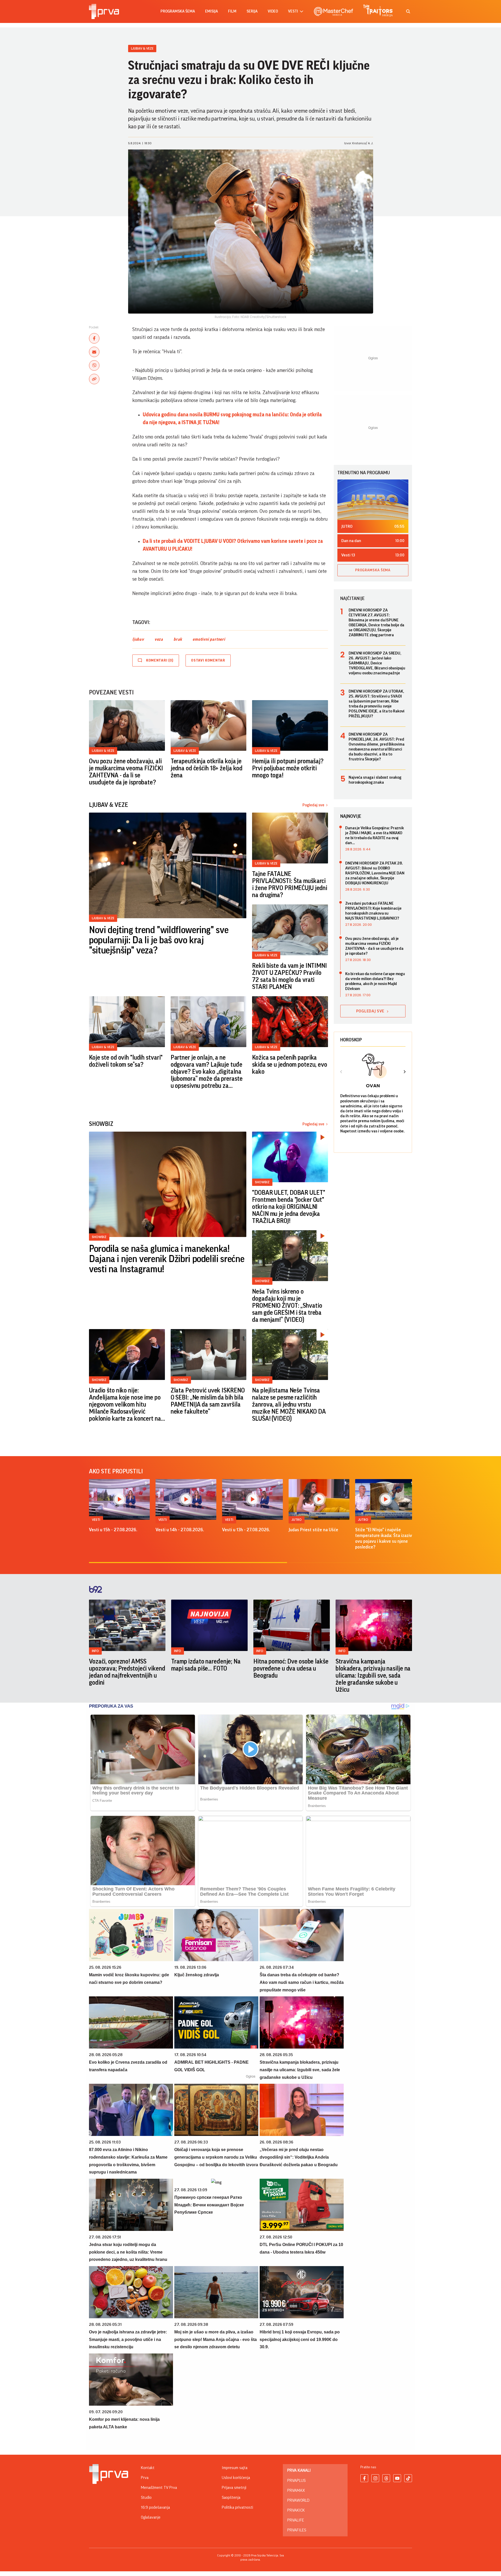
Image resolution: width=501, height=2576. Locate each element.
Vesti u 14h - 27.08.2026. (180, 1530)
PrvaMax (296, 2490)
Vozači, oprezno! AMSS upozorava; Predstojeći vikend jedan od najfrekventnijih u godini (127, 1672)
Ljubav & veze (142, 48)
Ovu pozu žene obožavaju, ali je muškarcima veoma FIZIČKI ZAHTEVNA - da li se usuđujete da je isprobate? (126, 772)
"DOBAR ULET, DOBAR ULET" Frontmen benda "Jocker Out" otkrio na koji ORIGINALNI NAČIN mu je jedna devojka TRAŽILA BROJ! (288, 1207)
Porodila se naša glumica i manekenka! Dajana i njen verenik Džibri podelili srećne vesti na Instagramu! (167, 1259)
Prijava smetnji (234, 2488)
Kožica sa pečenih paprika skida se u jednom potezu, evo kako (290, 1065)
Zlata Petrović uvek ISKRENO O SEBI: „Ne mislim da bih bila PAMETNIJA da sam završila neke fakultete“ (208, 1401)
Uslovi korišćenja (236, 2478)
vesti (293, 11)
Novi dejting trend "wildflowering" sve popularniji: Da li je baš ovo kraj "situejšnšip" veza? (159, 940)
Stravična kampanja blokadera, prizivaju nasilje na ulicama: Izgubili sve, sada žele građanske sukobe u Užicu (373, 1676)
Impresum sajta (235, 2468)
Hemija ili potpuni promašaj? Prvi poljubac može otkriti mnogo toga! (288, 768)
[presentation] (341, 1072)
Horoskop (351, 1040)
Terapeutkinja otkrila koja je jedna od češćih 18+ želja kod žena (207, 768)
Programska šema (178, 11)
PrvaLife (296, 2520)
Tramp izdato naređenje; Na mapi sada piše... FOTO (206, 1665)
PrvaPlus (296, 2481)
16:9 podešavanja (155, 2507)
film (232, 11)
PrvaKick (296, 2510)
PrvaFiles (297, 2530)
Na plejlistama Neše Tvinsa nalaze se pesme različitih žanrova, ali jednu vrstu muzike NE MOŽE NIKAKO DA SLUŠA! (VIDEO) (289, 1404)
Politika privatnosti (237, 2507)
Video (273, 11)
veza (159, 639)
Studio (146, 2497)
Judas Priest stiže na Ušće (313, 1530)
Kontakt (148, 2468)
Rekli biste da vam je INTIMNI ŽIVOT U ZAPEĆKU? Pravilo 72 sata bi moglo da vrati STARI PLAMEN (290, 976)
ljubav (138, 639)
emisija (211, 11)
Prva (145, 2478)
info (95, 1651)
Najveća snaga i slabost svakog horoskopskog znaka (375, 780)
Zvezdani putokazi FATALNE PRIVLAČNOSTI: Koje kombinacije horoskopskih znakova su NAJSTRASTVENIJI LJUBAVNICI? (373, 911)
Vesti (96, 1520)
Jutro (297, 1520)
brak (178, 639)
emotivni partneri (209, 639)
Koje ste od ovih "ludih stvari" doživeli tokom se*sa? (126, 1061)
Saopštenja (231, 2497)
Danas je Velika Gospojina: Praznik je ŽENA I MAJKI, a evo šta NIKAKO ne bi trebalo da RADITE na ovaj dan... (375, 835)
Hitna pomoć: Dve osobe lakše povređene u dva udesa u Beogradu (291, 1668)
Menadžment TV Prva (159, 2488)
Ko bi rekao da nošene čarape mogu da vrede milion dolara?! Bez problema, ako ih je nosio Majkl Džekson (375, 981)
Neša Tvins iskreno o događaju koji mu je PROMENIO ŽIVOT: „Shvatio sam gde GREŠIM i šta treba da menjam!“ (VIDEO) (287, 1306)
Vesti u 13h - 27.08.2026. (246, 1530)
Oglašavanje (151, 2517)
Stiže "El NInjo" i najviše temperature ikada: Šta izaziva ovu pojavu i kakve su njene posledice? (385, 1538)
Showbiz (99, 1237)
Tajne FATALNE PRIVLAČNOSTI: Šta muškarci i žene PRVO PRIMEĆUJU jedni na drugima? (290, 884)
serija (252, 11)
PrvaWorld (298, 2500)
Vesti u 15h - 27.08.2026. (113, 1530)
